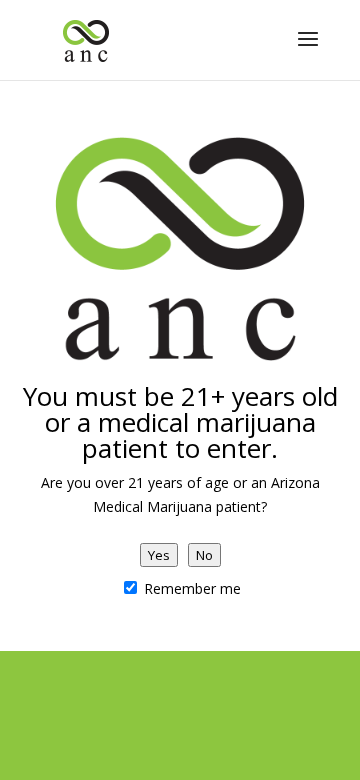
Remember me (190, 588)
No (204, 555)
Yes (159, 555)
